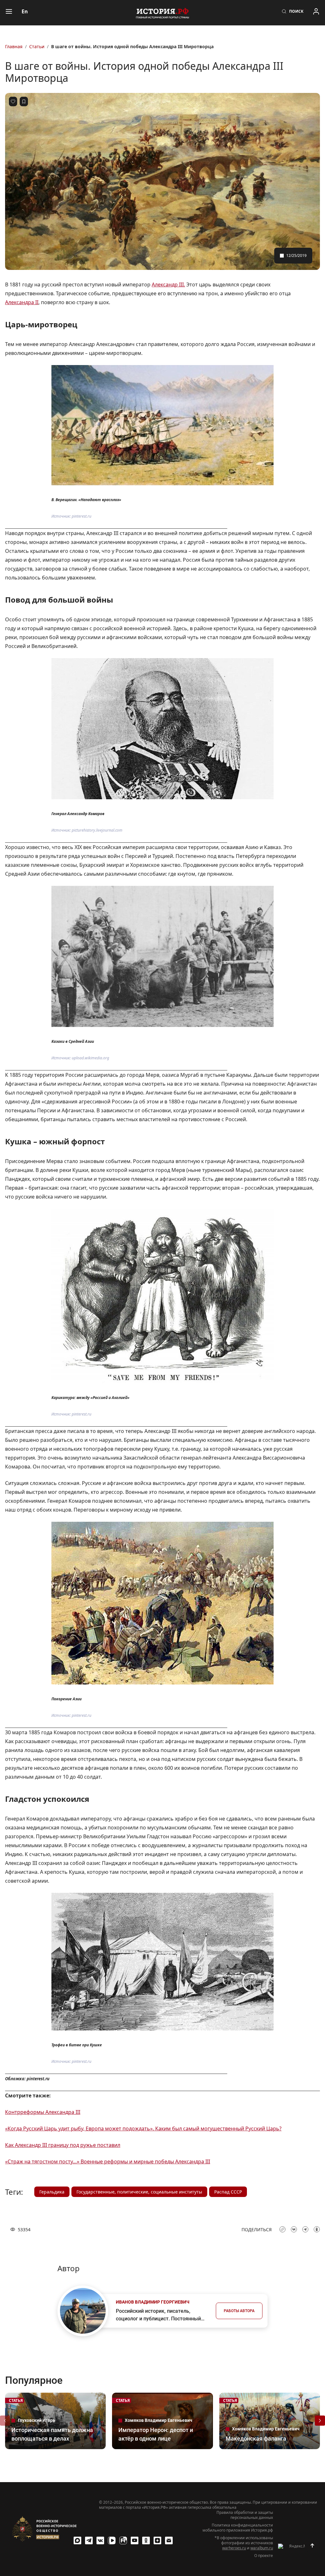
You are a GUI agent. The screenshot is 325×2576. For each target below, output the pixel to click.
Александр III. (168, 284)
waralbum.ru (262, 2548)
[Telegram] (89, 2540)
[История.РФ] (162, 13)
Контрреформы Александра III (43, 2112)
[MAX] (77, 2540)
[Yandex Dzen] (157, 2540)
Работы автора (239, 2311)
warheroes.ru (234, 2548)
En (25, 11)
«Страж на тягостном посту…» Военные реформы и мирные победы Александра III (108, 2161)
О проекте (264, 2556)
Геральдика (52, 2192)
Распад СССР (228, 2192)
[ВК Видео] (112, 2540)
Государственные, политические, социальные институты (139, 2192)
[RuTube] (123, 2540)
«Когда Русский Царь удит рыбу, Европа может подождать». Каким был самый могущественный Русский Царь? (143, 2128)
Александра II (22, 302)
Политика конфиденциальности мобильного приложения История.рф (238, 2528)
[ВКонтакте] (100, 2540)
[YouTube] (135, 2540)
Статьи (37, 46)
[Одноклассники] (146, 2540)
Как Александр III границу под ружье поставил (63, 2145)
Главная (14, 46)
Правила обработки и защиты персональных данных (245, 2515)
